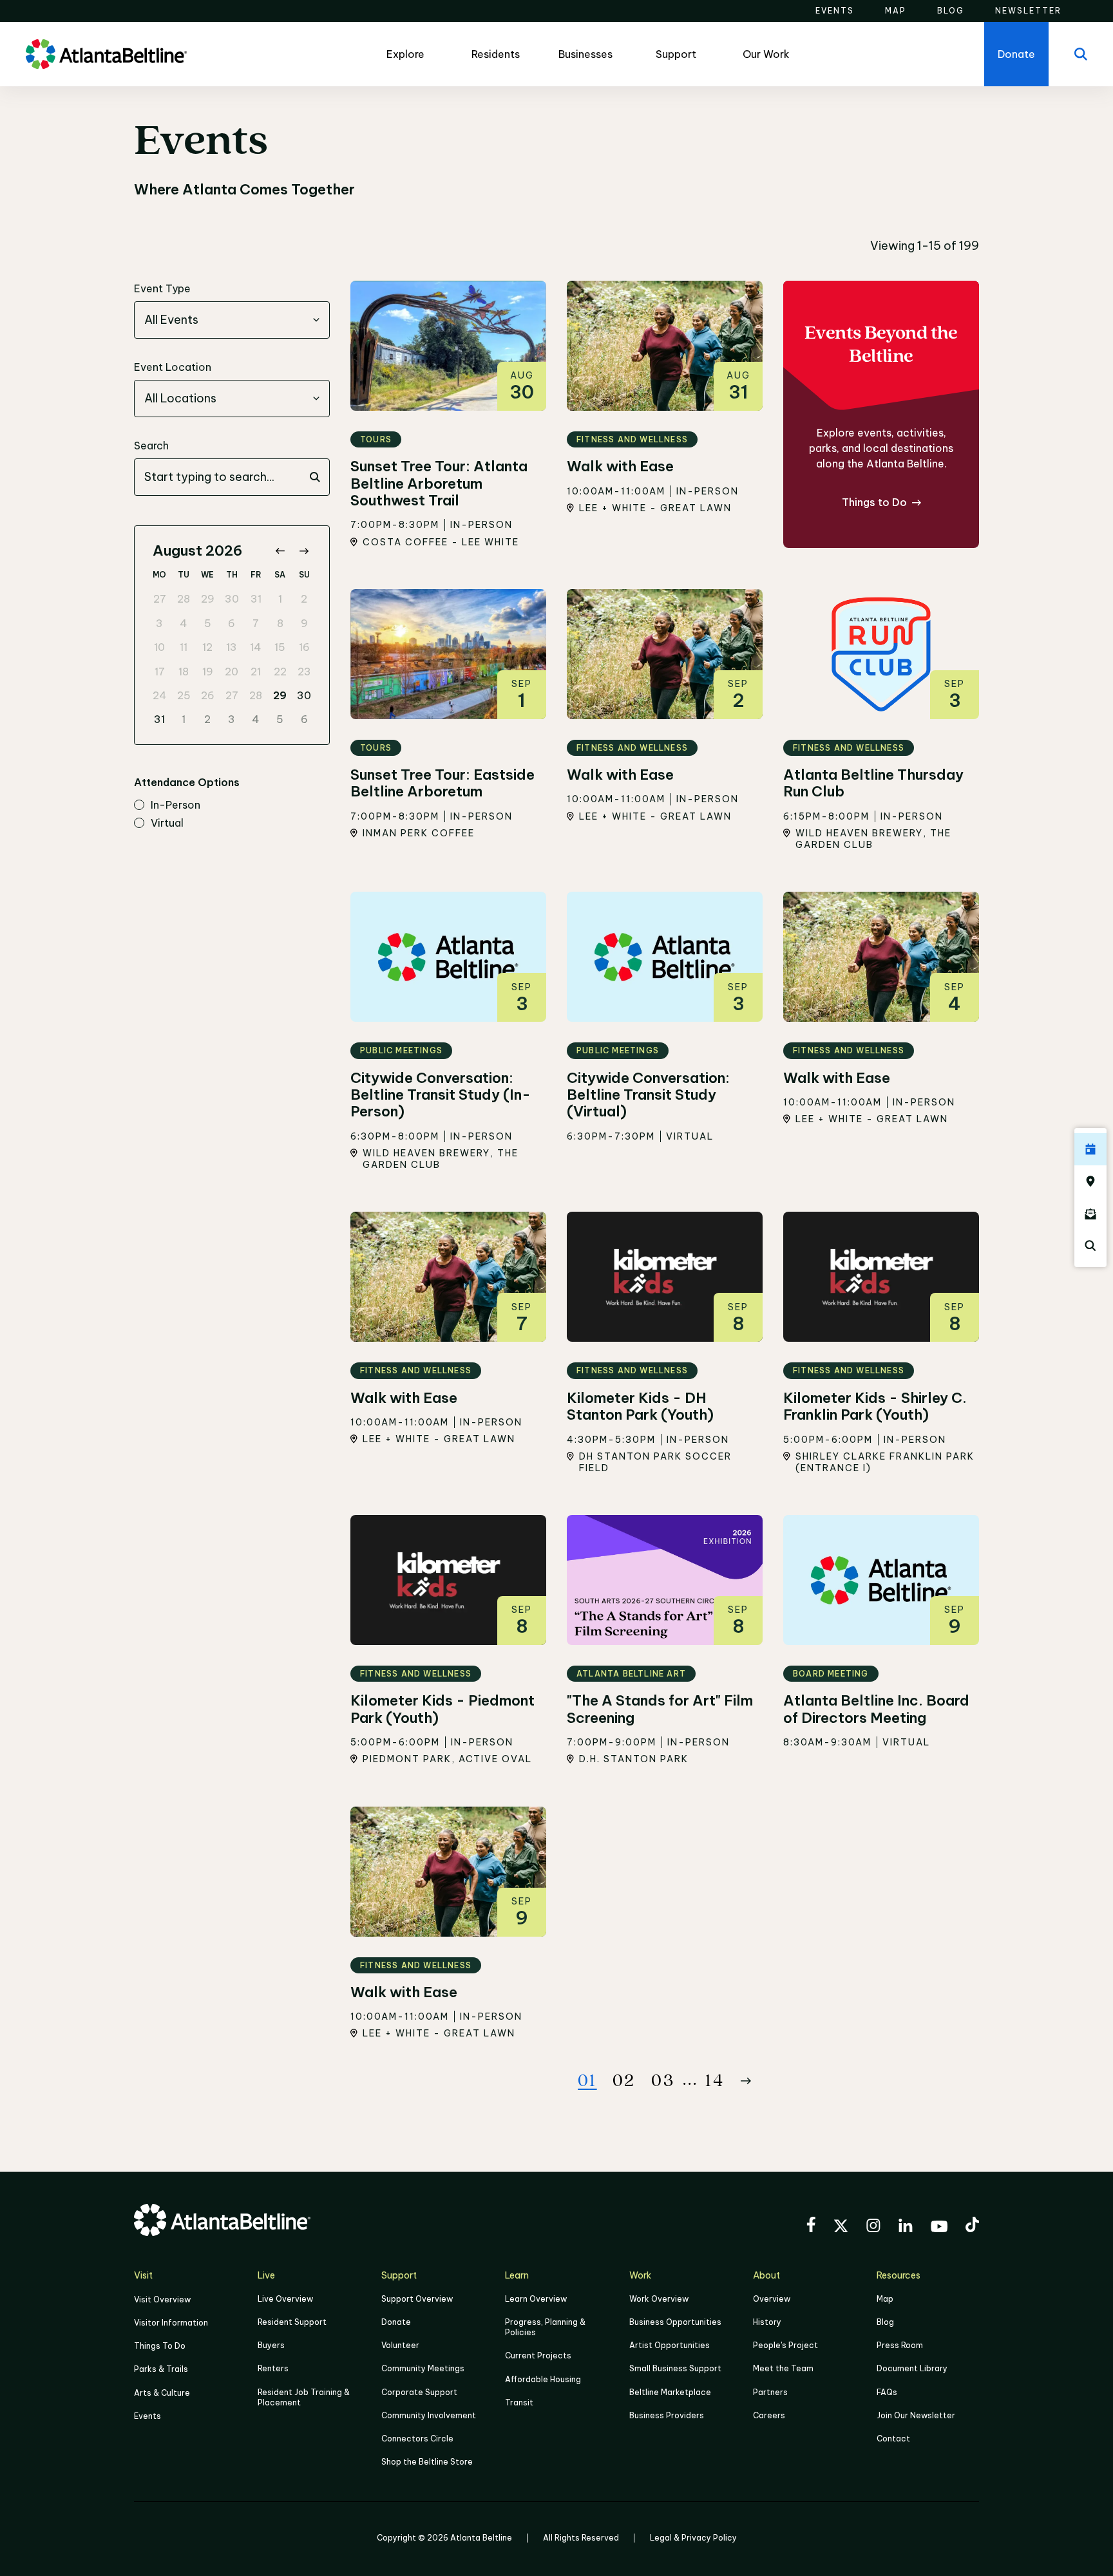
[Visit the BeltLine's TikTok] (972, 2226)
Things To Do (160, 2346)
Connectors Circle (417, 2439)
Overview (772, 2299)
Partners (770, 2392)
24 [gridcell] (160, 695)
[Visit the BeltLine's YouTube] (939, 2228)
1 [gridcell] (280, 599)
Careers (769, 2415)
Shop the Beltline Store (427, 2462)
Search (151, 446)
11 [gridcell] (184, 647)
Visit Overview (162, 2299)
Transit (519, 2402)
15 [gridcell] (280, 647)
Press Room (900, 2345)
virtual (167, 823)
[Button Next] (746, 2081)
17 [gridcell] (160, 672)
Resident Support (292, 2322)
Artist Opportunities (670, 2345)
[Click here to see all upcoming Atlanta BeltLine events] (1090, 1149)
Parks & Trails (161, 2369)
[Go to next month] (304, 551)
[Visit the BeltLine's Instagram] (873, 2227)
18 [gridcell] (184, 672)
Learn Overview (536, 2299)
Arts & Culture (162, 2393)
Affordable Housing (543, 2379)
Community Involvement (429, 2415)
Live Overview (285, 2299)
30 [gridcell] (232, 599)
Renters (273, 2368)
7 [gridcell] (256, 623)
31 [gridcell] (256, 599)
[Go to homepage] (106, 54)
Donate (396, 2322)
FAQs (887, 2392)
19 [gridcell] (208, 672)
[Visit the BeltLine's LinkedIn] (906, 2227)
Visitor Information (171, 2323)
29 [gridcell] (208, 599)
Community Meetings (423, 2368)
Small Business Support (675, 2368)
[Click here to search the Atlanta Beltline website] (1090, 1246)
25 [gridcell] (184, 695)
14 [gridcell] (256, 647)
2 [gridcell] (304, 599)
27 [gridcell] (160, 599)
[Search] (1081, 54)
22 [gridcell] (280, 672)
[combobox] (232, 320)
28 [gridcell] (184, 599)
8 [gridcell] (280, 623)
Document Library (912, 2368)
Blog (885, 2322)
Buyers (271, 2345)
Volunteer (400, 2345)
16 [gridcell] (304, 647)
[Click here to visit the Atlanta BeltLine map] (1090, 1181)
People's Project (785, 2345)
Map (885, 2299)
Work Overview (659, 2299)
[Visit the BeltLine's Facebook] (811, 2226)
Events (147, 2416)
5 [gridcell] (208, 623)
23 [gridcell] (304, 672)
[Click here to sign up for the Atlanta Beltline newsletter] (1090, 1214)
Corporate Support (419, 2392)
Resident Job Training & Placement (304, 2397)
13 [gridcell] (232, 647)
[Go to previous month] (280, 551)
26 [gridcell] (208, 695)
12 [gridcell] (207, 647)
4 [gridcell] (184, 623)
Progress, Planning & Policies (545, 2327)
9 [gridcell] (304, 623)
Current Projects (538, 2355)
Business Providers (667, 2415)
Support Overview (417, 2299)
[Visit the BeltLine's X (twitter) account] (841, 2228)
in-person (176, 805)
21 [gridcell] (256, 672)
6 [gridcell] (232, 623)
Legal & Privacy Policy (693, 2538)
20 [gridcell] (232, 672)
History (767, 2322)
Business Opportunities (675, 2322)
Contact (893, 2439)
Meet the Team (783, 2368)
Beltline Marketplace (670, 2392)
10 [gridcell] (159, 647)
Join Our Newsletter (916, 2415)
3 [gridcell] (159, 623)
